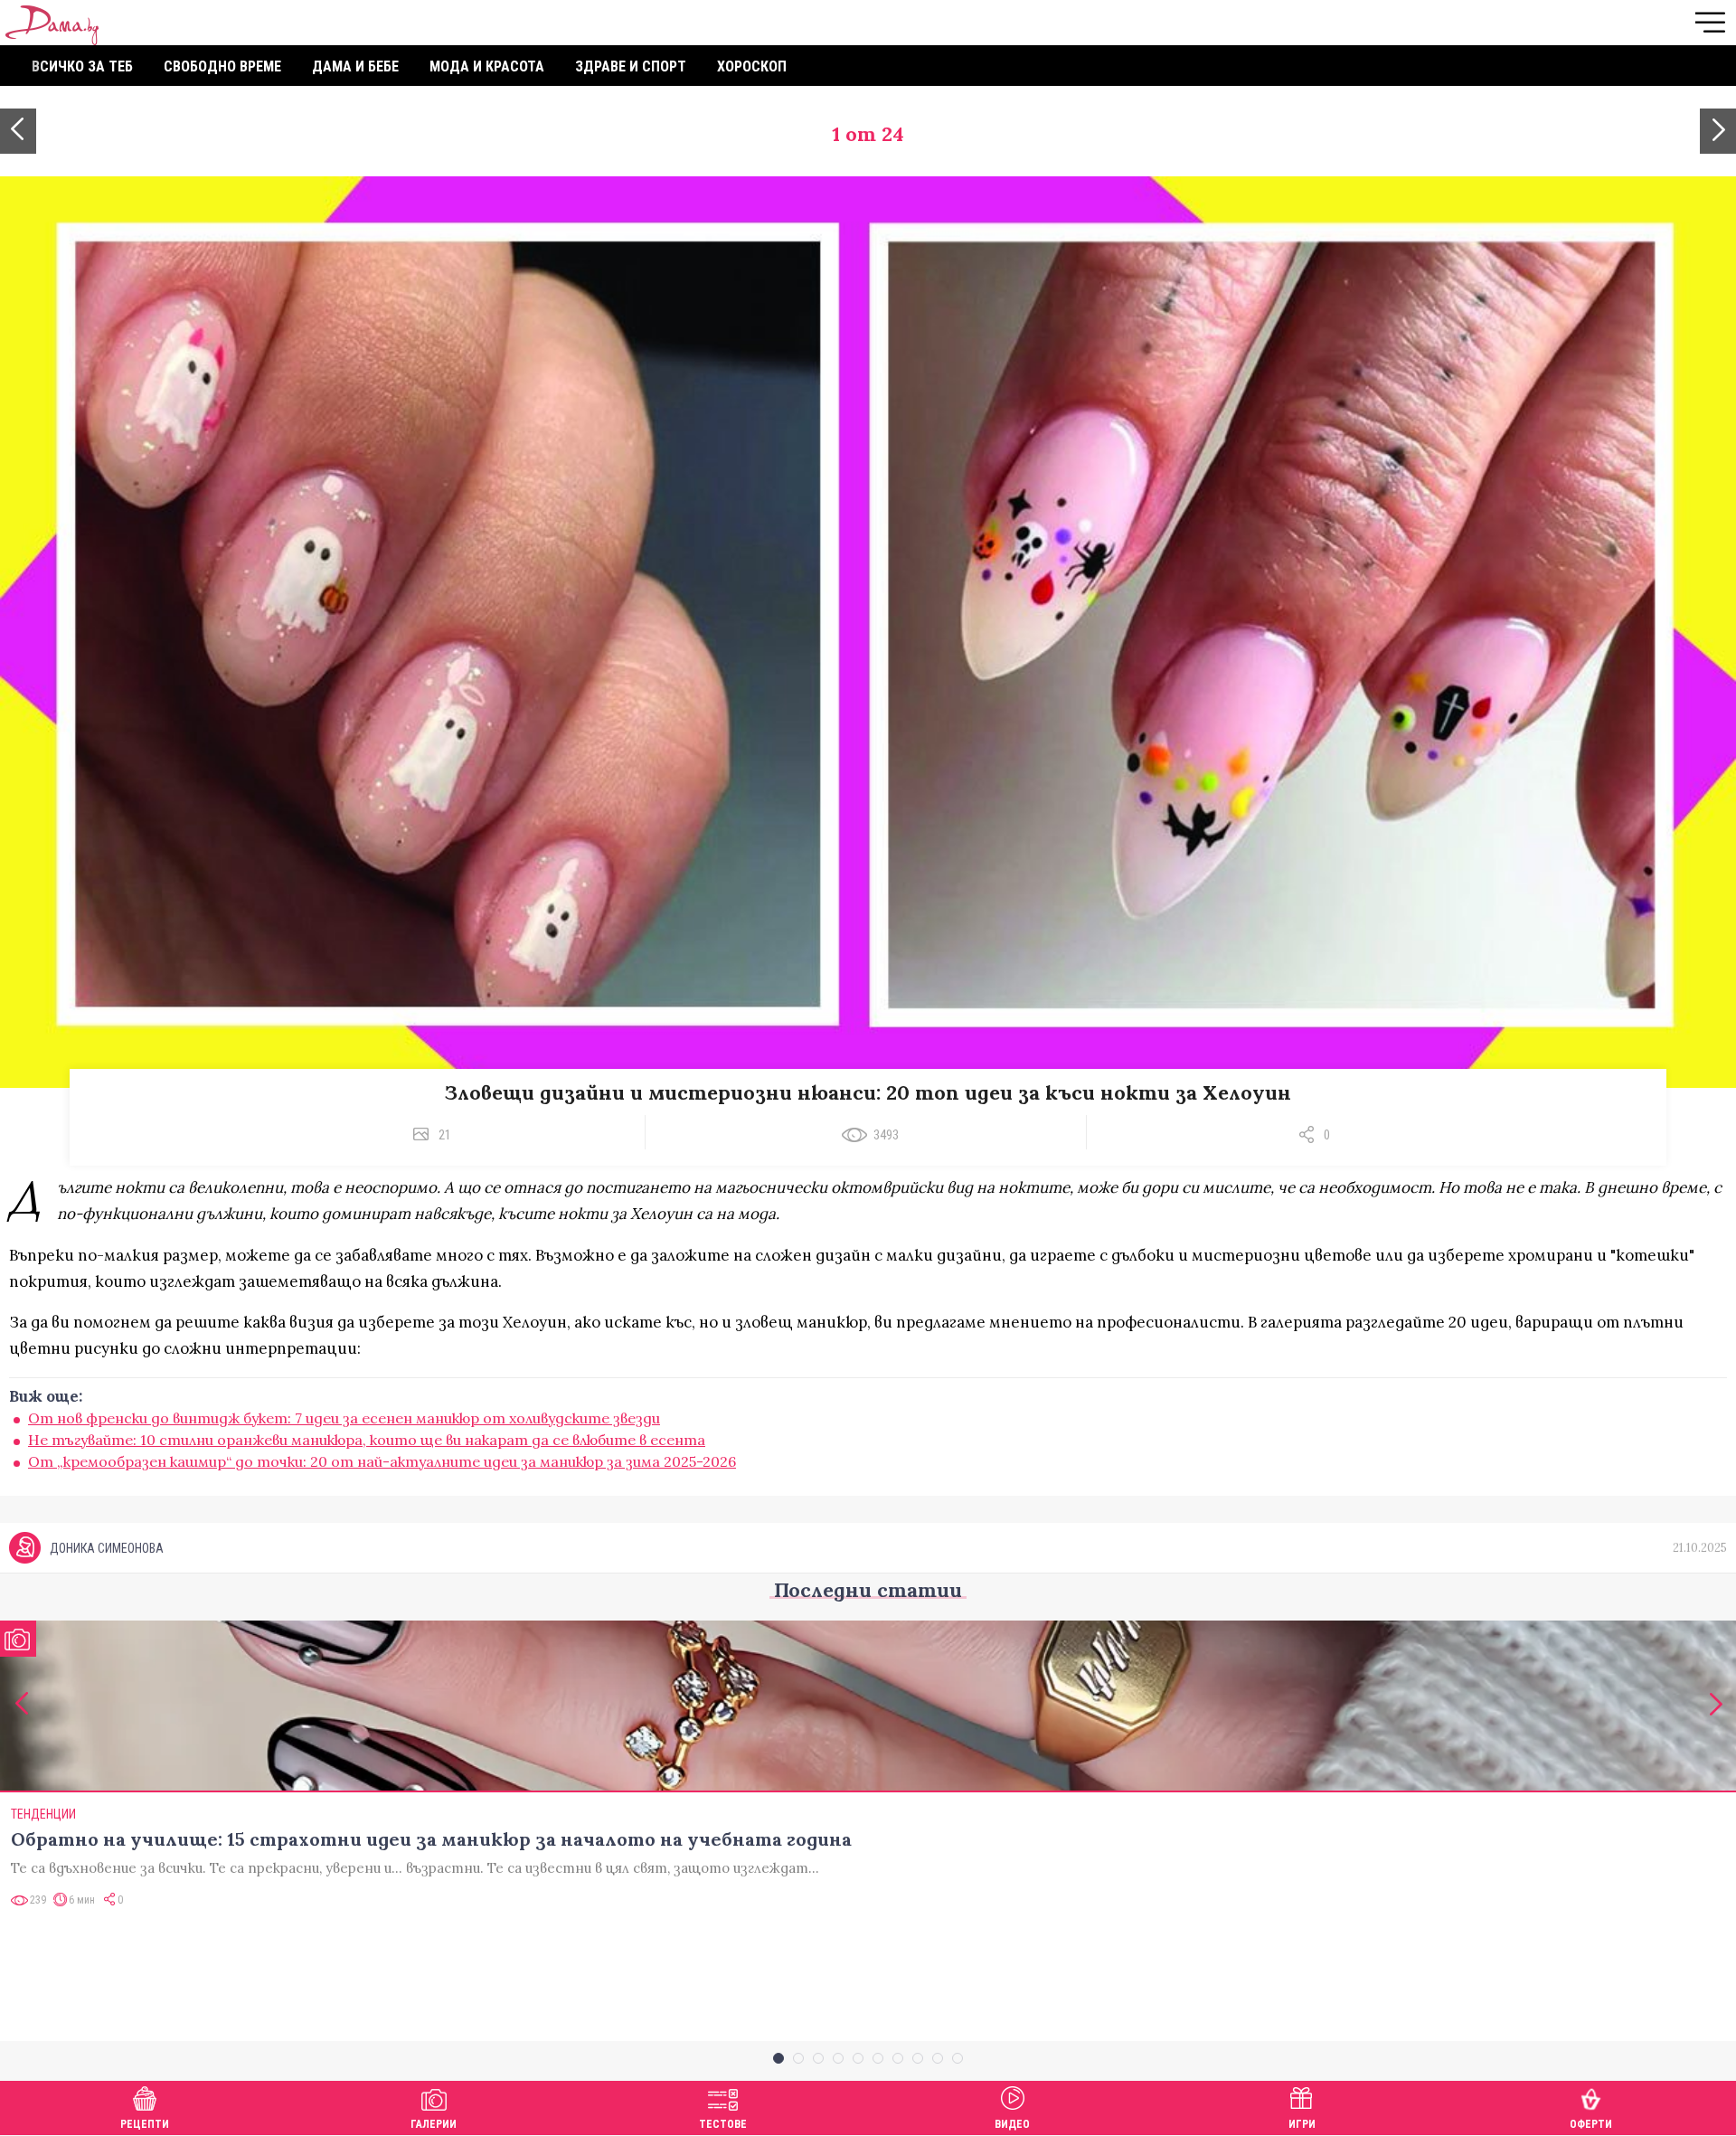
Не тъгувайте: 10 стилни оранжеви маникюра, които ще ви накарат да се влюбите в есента (367, 1440)
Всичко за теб (82, 66)
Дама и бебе (355, 66)
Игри (1302, 2124)
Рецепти (145, 2124)
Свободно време (222, 66)
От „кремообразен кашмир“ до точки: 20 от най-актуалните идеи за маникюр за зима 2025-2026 (382, 1461)
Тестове (723, 2124)
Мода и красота (487, 66)
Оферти (1591, 2124)
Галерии (434, 2124)
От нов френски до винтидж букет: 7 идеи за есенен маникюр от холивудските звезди (344, 1418)
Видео (1012, 2124)
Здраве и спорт (631, 66)
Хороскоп (752, 66)
